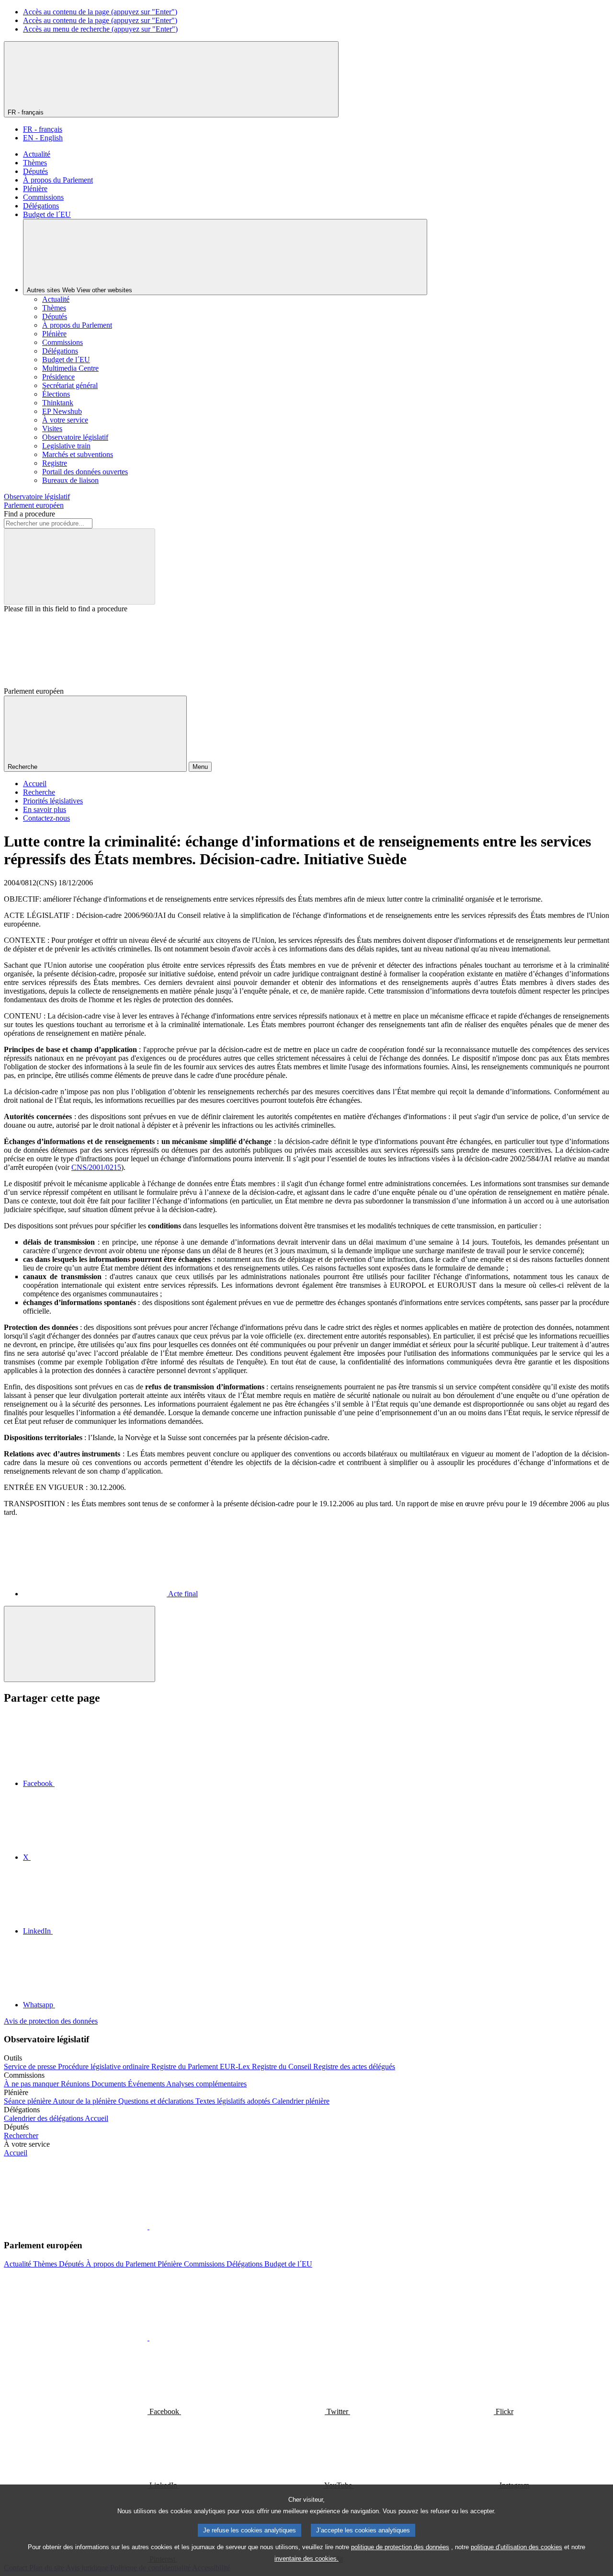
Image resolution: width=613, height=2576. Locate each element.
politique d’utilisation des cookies (517, 2547)
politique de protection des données (400, 2547)
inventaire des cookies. (306, 2559)
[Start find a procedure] (79, 567)
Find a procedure (29, 514)
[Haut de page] (79, 1644)
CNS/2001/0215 (96, 1167)
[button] (148, 2227)
